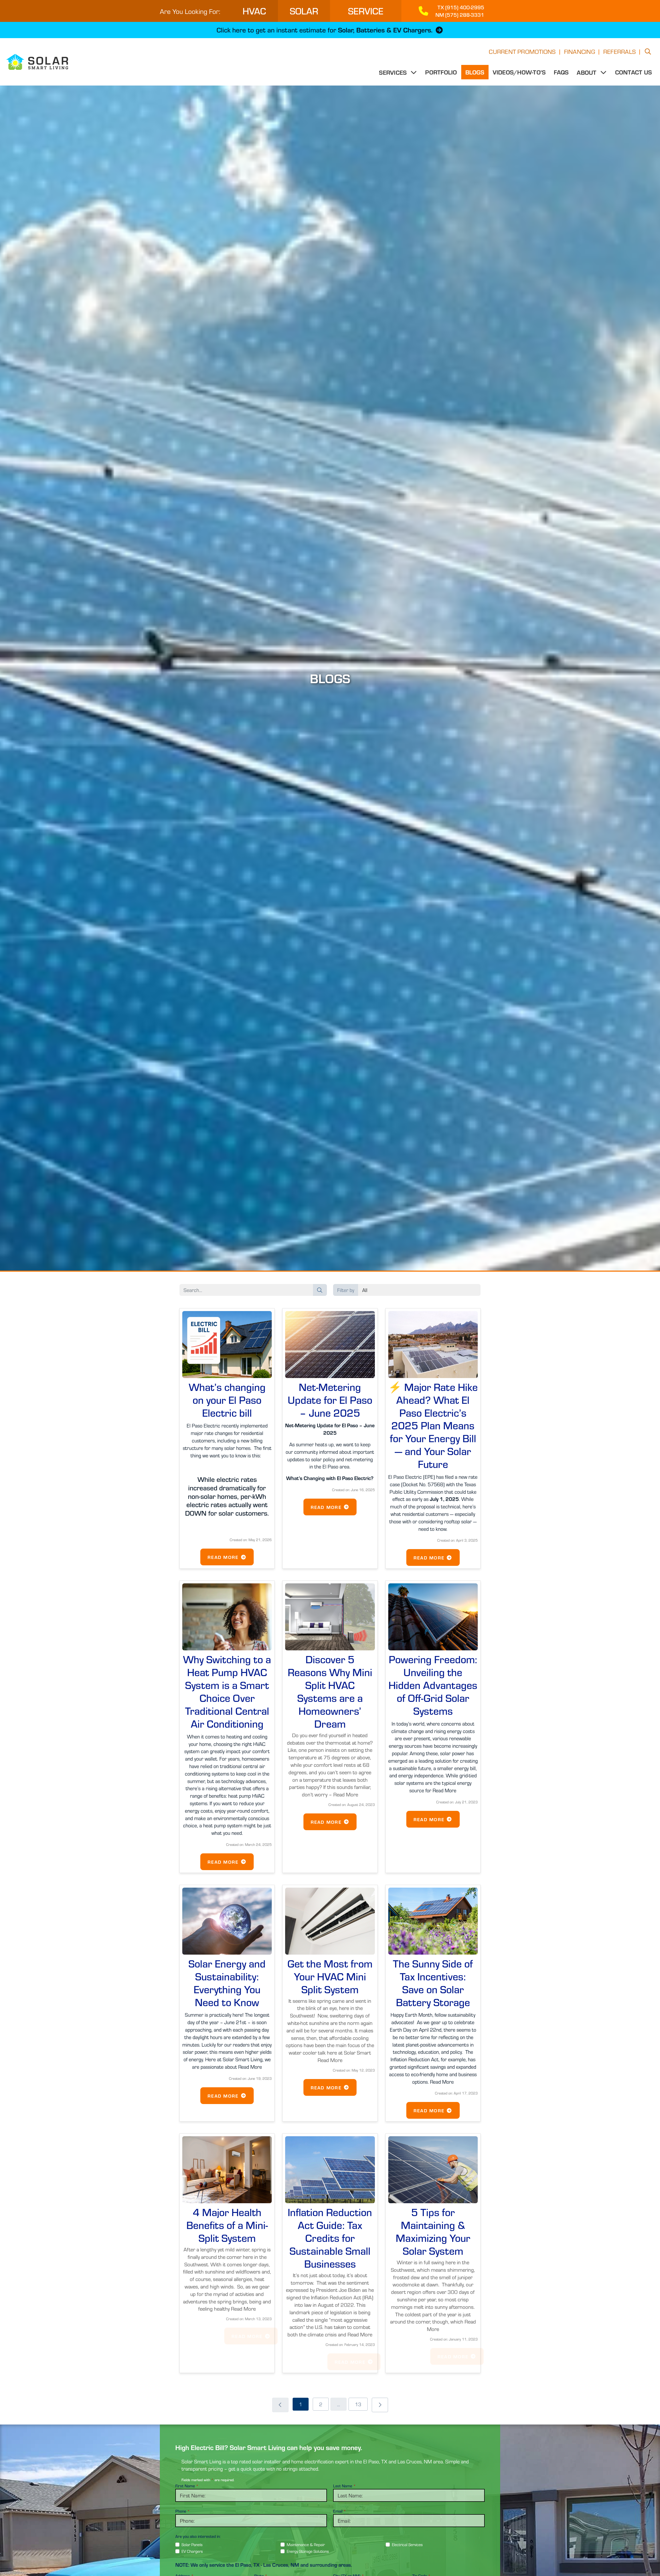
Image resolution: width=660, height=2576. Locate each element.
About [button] (587, 72)
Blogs (475, 72)
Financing (580, 51)
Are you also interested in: (198, 2536)
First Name (187, 2486)
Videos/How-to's (519, 72)
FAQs (561, 72)
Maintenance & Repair (306, 2544)
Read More (223, 1557)
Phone (183, 2511)
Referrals (620, 51)
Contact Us (633, 72)
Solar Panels (192, 2544)
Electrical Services (407, 2544)
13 (358, 2404)
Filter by (346, 1290)
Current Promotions (522, 51)
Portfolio (441, 72)
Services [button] (394, 72)
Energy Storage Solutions (308, 2551)
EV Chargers (192, 2551)
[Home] (34, 62)
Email (340, 2511)
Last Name (344, 2486)
